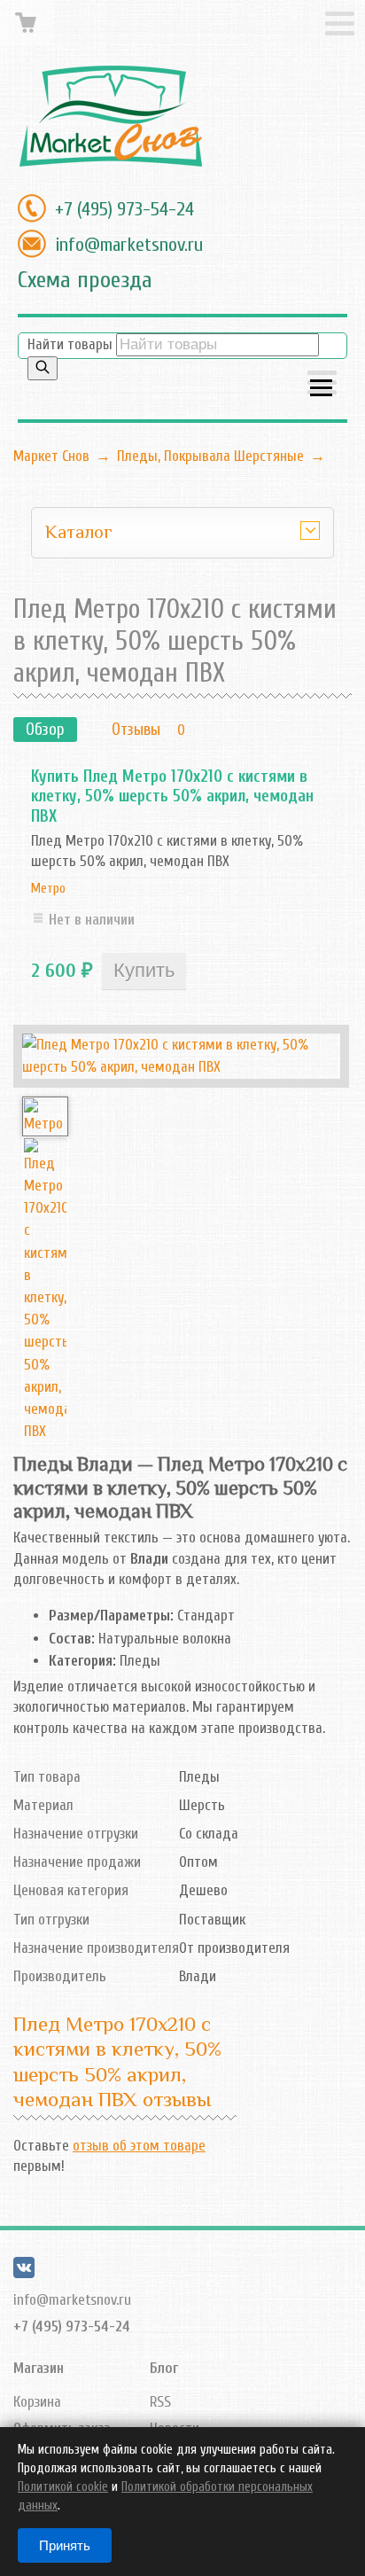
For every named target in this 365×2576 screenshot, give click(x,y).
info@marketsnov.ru (129, 245)
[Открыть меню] (322, 384)
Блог (164, 2368)
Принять (65, 2545)
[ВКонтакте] (24, 2273)
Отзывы (136, 730)
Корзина (37, 2402)
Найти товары (70, 344)
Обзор (45, 730)
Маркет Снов (51, 456)
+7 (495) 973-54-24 (124, 209)
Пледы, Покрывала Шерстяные (210, 456)
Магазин (39, 2368)
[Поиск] (43, 368)
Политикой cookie (63, 2487)
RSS (160, 2402)
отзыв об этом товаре (139, 2146)
